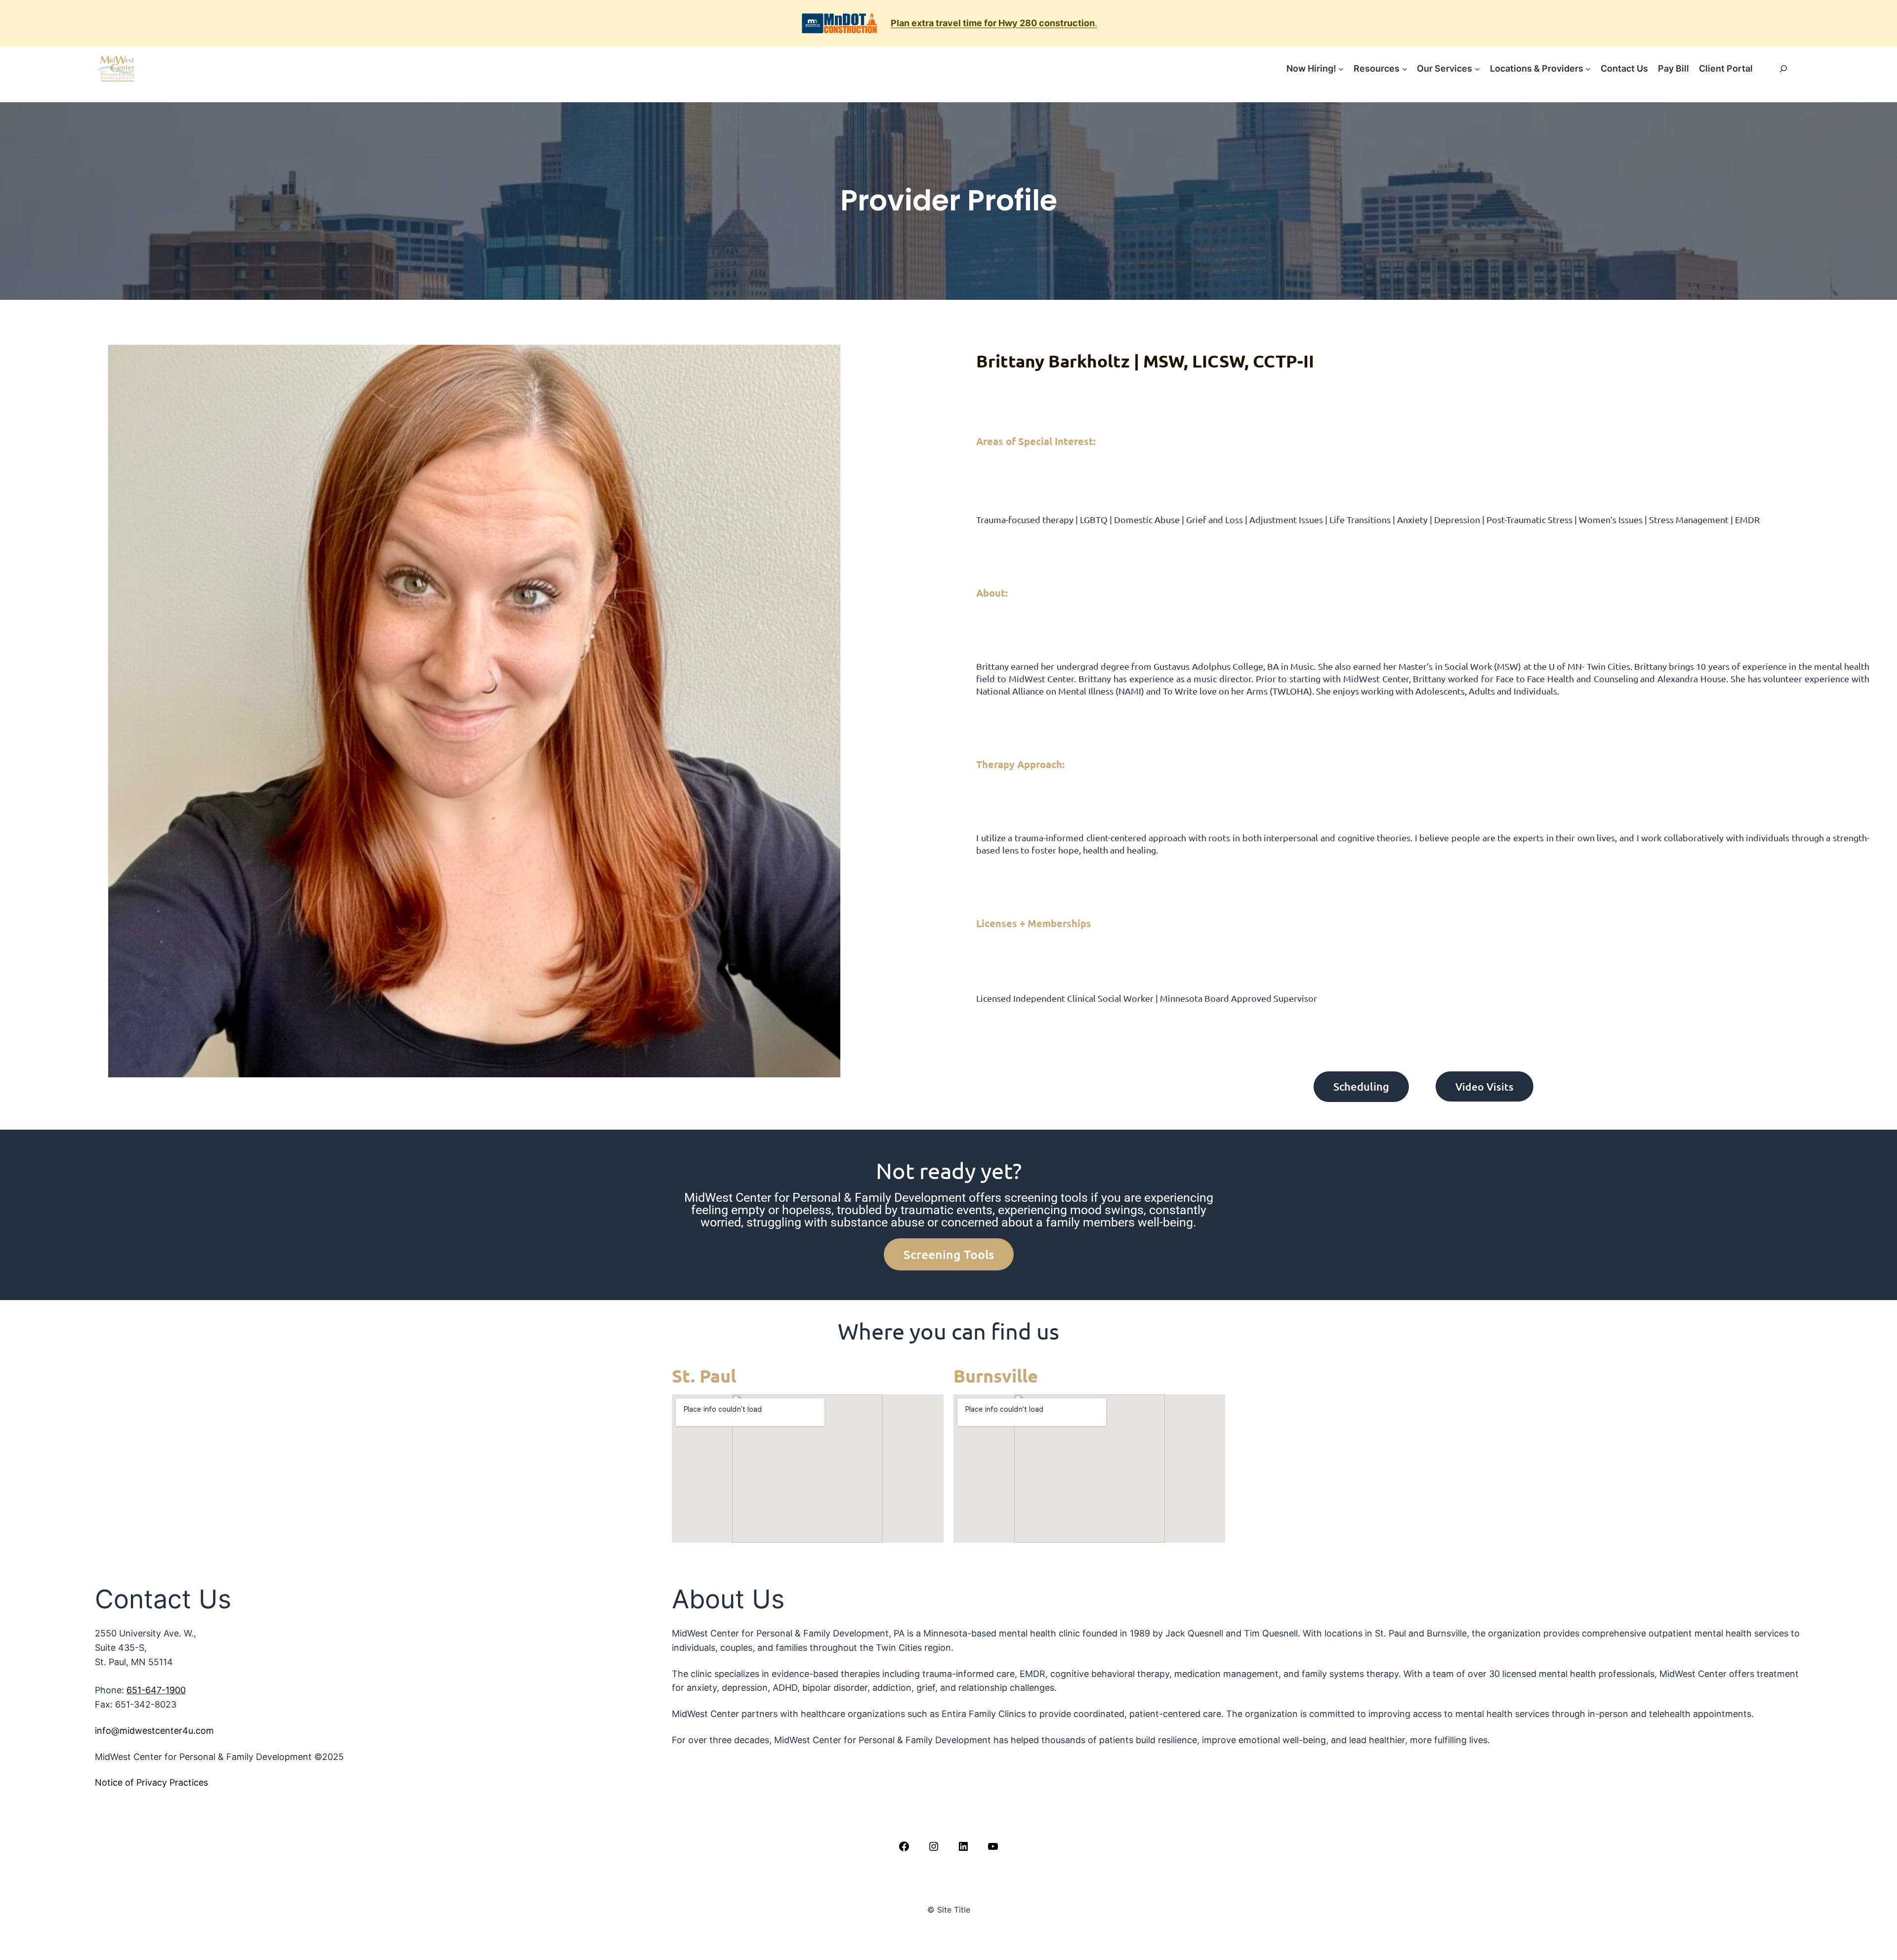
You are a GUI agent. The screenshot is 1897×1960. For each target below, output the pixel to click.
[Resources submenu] (1405, 69)
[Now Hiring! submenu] (1341, 69)
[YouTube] (993, 1846)
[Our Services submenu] (1477, 69)
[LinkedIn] (963, 1846)
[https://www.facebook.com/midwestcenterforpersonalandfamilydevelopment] (904, 1846)
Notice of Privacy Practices (151, 1782)
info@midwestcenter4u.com (154, 1731)
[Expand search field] (1783, 69)
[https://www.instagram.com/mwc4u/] (934, 1846)
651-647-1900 (156, 1690)
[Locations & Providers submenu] (1588, 69)
